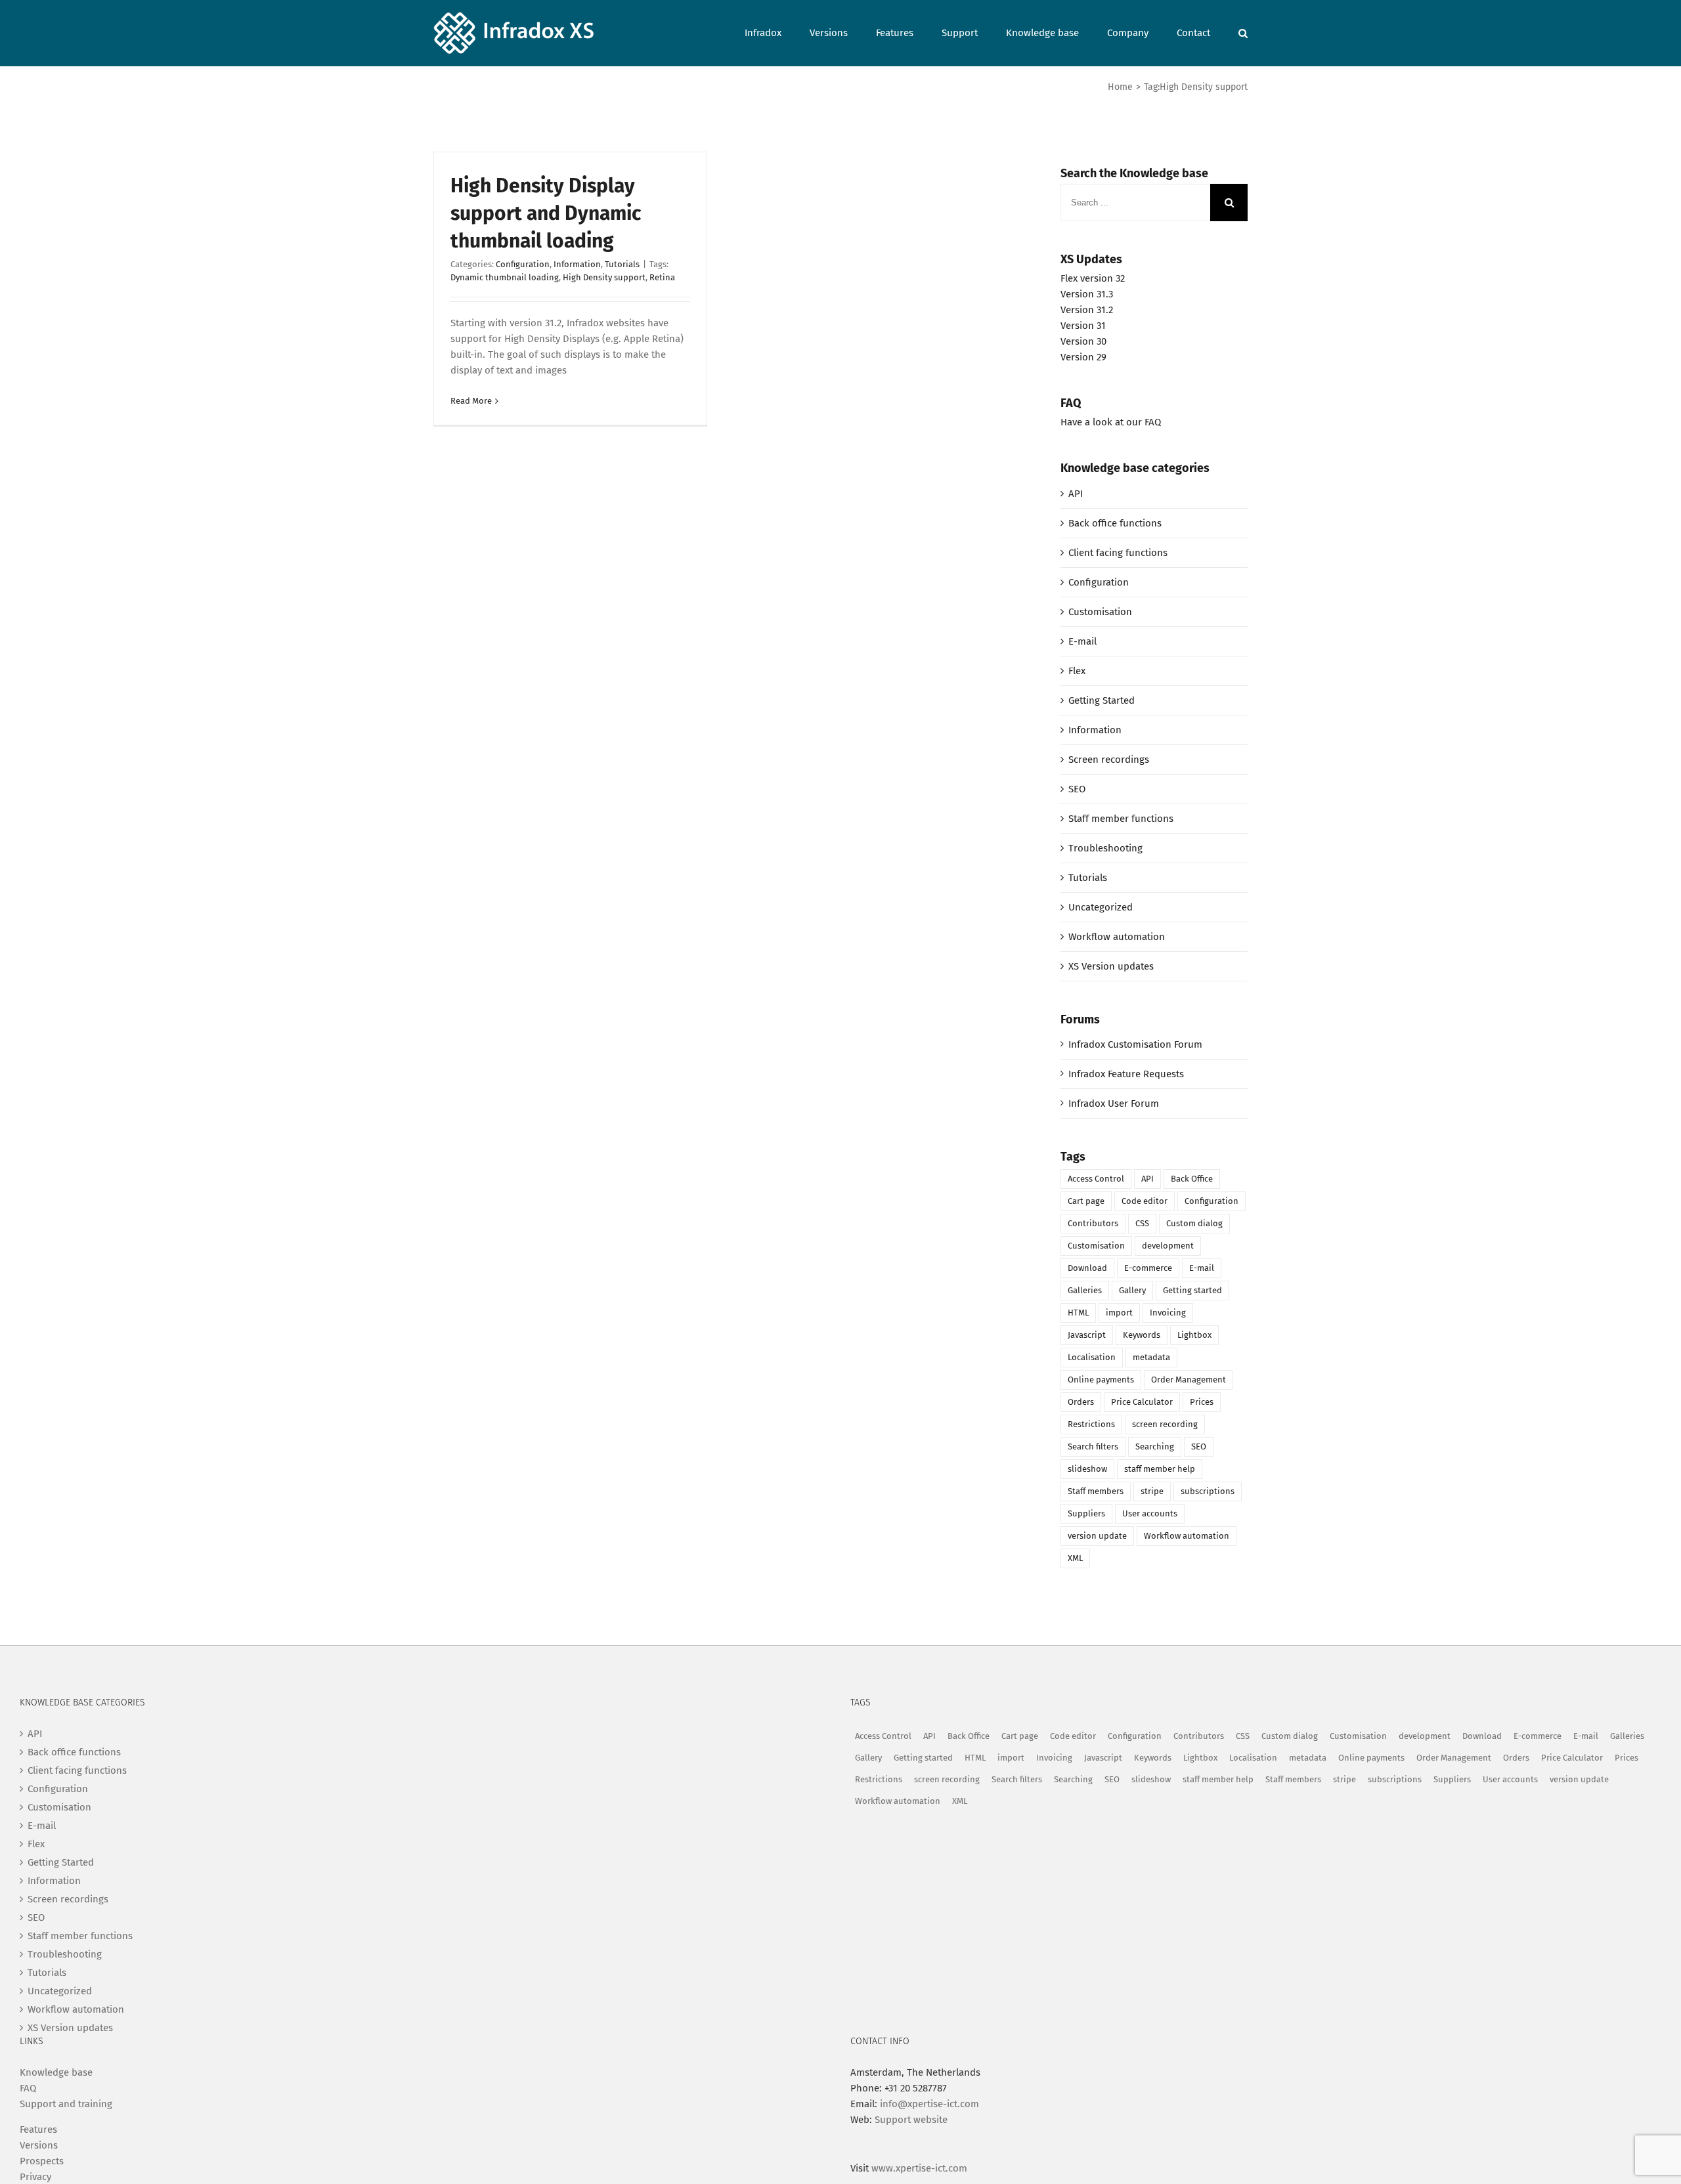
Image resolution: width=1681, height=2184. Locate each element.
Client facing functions (1118, 553)
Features (38, 2130)
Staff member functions (1121, 819)
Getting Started (1102, 700)
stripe (1152, 1491)
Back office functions (1115, 523)
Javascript (1087, 1335)
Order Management (1189, 1380)
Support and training (66, 2104)
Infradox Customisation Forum (1135, 1044)
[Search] (1243, 32)
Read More (471, 401)
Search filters (1093, 1446)
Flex (1077, 671)
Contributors (1093, 1223)
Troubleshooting (1105, 848)
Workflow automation (1117, 937)
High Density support (604, 277)
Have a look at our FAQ (1111, 422)
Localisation (1092, 1357)
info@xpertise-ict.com (929, 2104)
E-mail (1082, 641)
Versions (39, 2145)
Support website (911, 2120)
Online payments (1101, 1380)
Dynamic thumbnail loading (505, 277)
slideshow (1087, 1469)
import (1119, 1313)
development (1168, 1246)
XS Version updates (1111, 966)
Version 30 (1083, 341)
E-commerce (1148, 1268)
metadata (1151, 1357)
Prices (1202, 1402)
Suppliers (1086, 1513)
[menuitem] (777, 32)
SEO (1077, 789)
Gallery (1132, 1290)
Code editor (1145, 1201)
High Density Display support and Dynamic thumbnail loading (546, 213)
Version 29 (1083, 357)
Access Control (1096, 1179)
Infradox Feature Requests (1126, 1074)
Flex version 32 (1093, 278)
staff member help (1160, 1469)
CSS (1142, 1223)
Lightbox (1194, 1335)
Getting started (1192, 1290)
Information (577, 264)
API (1076, 494)
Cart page (1086, 1201)
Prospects (42, 2161)
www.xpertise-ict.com (919, 2168)
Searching (1155, 1446)
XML (1075, 1558)
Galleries (1085, 1290)
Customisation (1100, 612)
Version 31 (1083, 326)
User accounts (1150, 1513)
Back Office (1192, 1179)
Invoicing (1168, 1313)
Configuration (523, 264)
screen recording (1165, 1424)
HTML (1078, 1313)
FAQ (28, 2088)
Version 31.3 (1087, 294)
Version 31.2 (1087, 310)
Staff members (1096, 1491)
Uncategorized (1101, 907)
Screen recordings (1109, 760)
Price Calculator (1142, 1402)
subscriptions (1208, 1491)
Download (1087, 1268)
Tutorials (622, 264)
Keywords (1142, 1335)
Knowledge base (56, 2072)
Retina (662, 277)
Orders (1081, 1402)
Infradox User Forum (1114, 1103)
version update (1097, 1536)
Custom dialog (1194, 1223)
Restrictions (1091, 1424)
